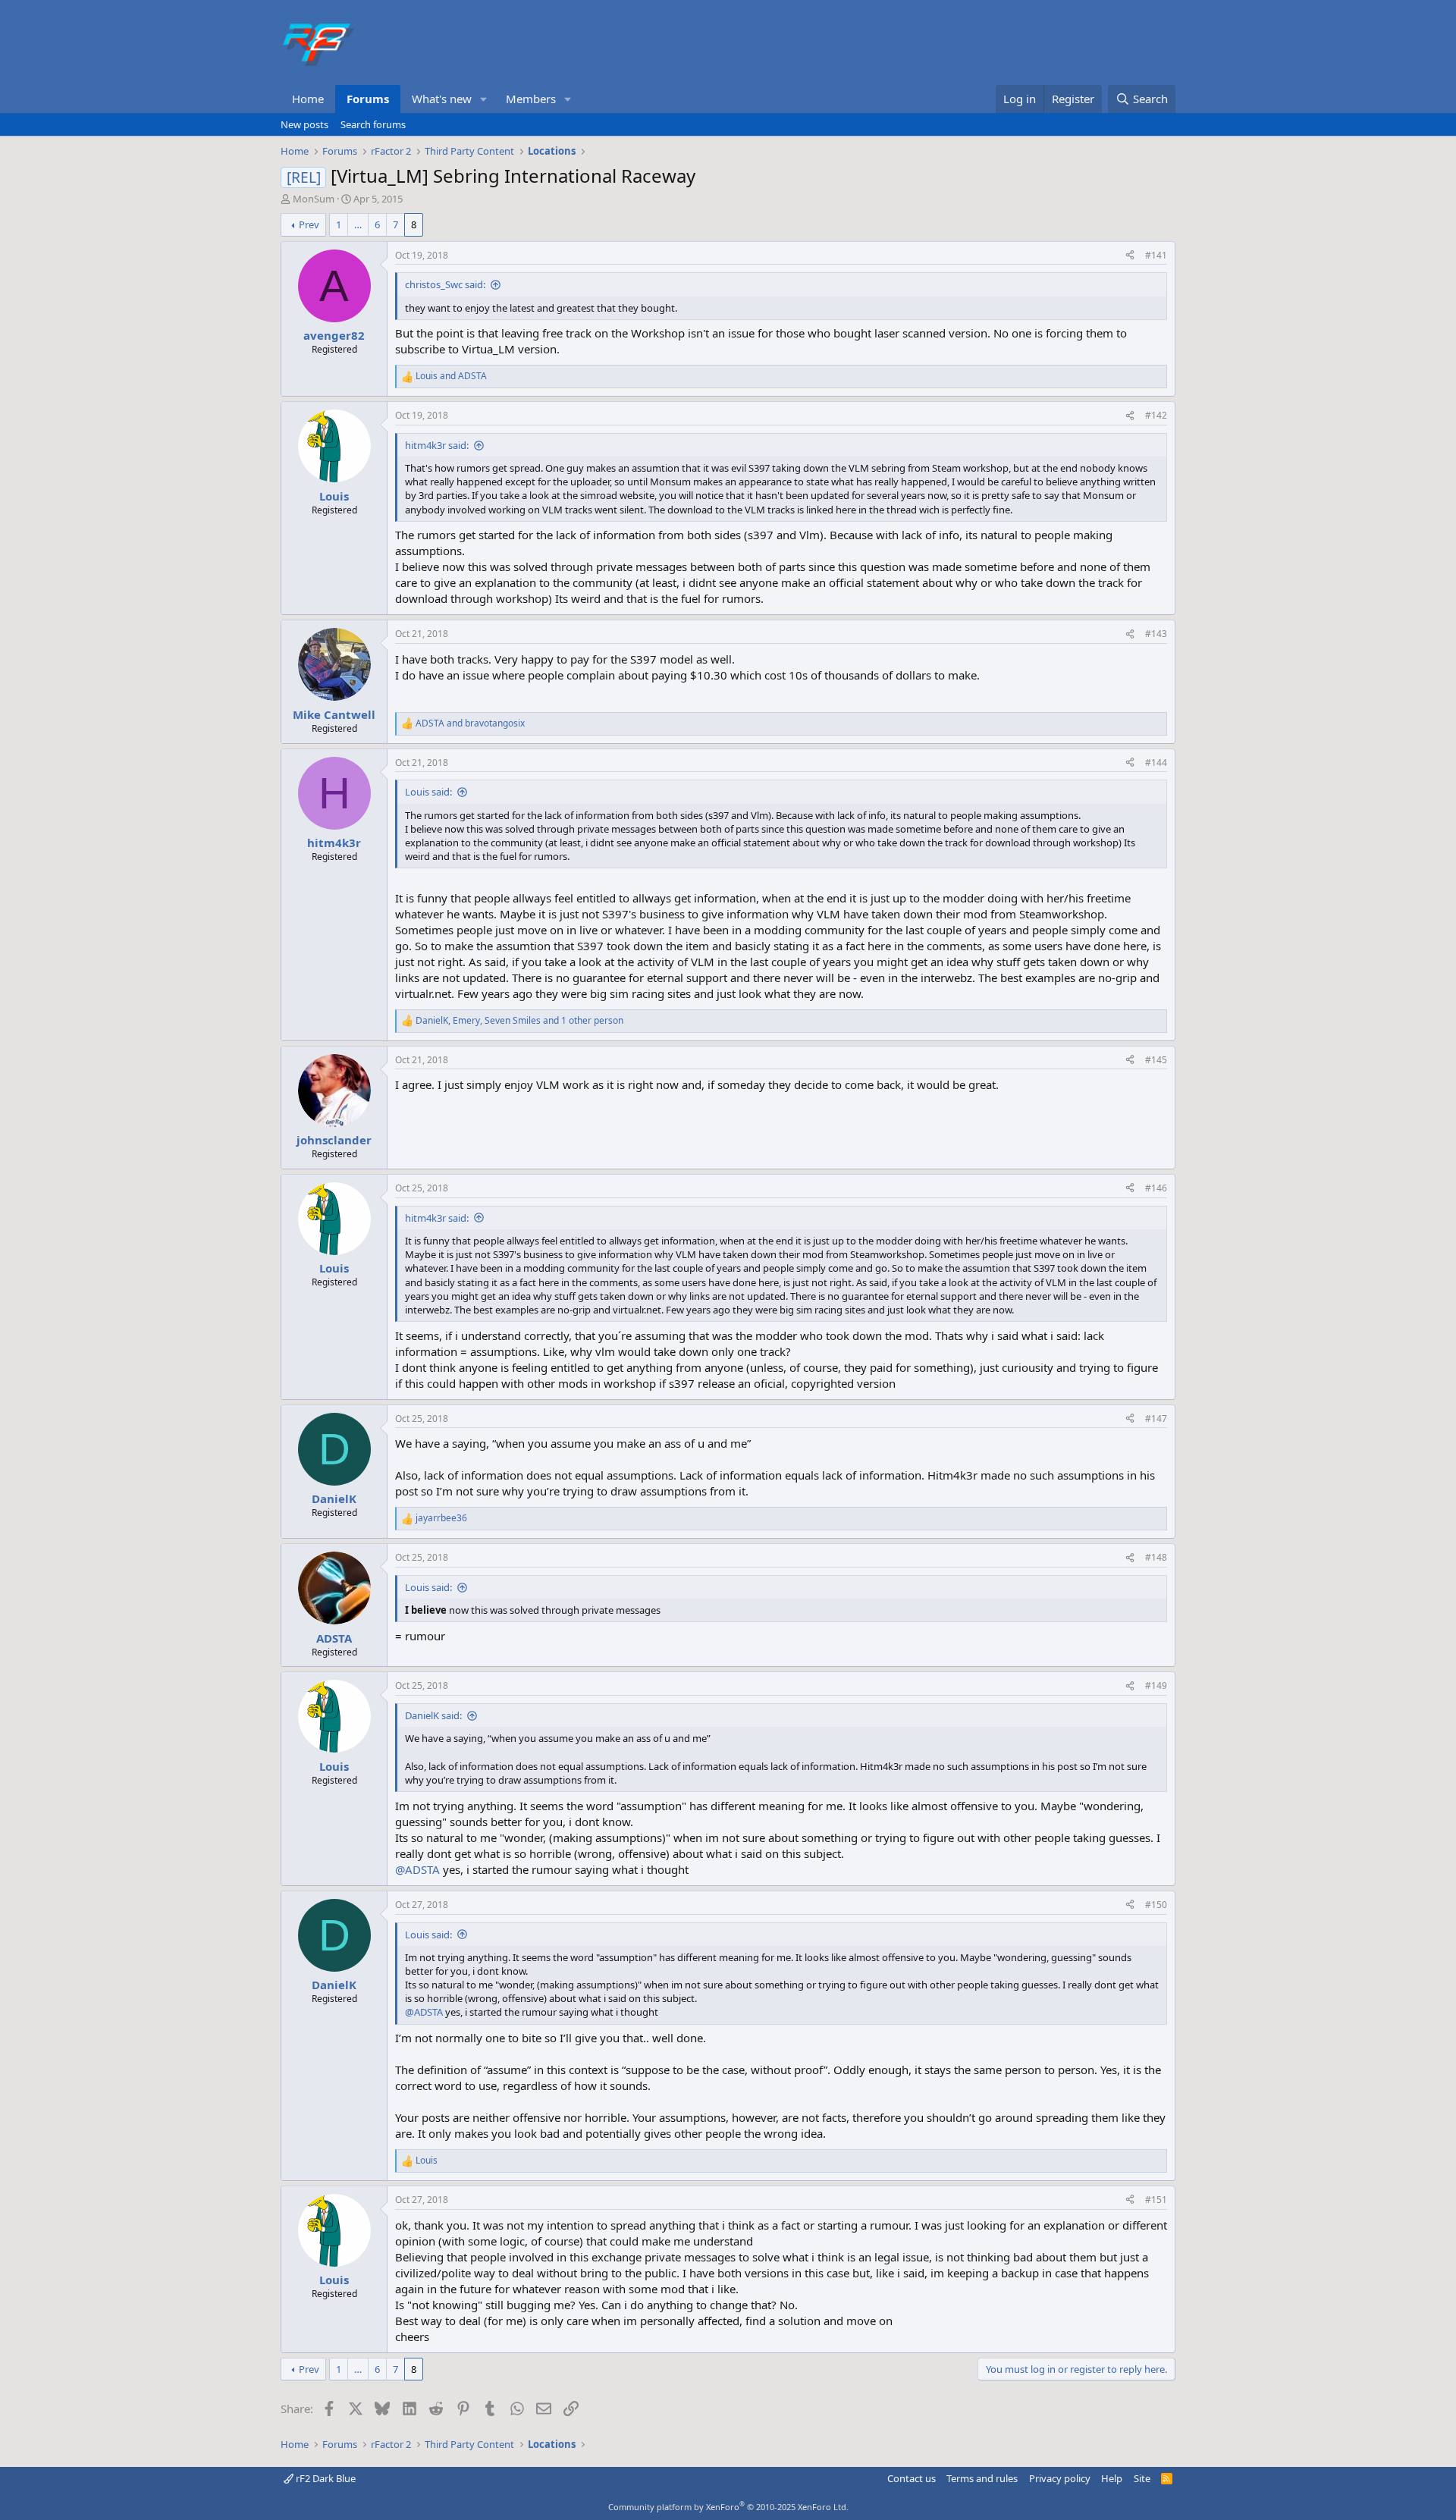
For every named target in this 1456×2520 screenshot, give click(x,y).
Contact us (912, 2478)
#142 (1156, 415)
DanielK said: (433, 1715)
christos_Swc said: (445, 284)
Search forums (373, 124)
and (451, 376)
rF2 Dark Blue (325, 2478)
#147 (1156, 1418)
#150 (1156, 1905)
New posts (304, 124)
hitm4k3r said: (437, 445)
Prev (309, 224)
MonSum (314, 199)
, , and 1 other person (519, 1021)
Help (1112, 2478)
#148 (1156, 1557)
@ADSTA (417, 1869)
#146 (1156, 1188)
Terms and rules (982, 2478)
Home (308, 99)
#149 (1156, 1685)
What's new (442, 99)
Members (531, 99)
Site (1142, 2478)
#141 (1156, 255)
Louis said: (428, 792)
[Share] (1130, 256)
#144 (1156, 763)
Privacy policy (1060, 2478)
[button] (484, 99)
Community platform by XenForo (728, 2507)
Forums (368, 99)
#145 (1156, 1060)
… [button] (358, 224)
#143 (1156, 634)
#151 (1156, 2200)
